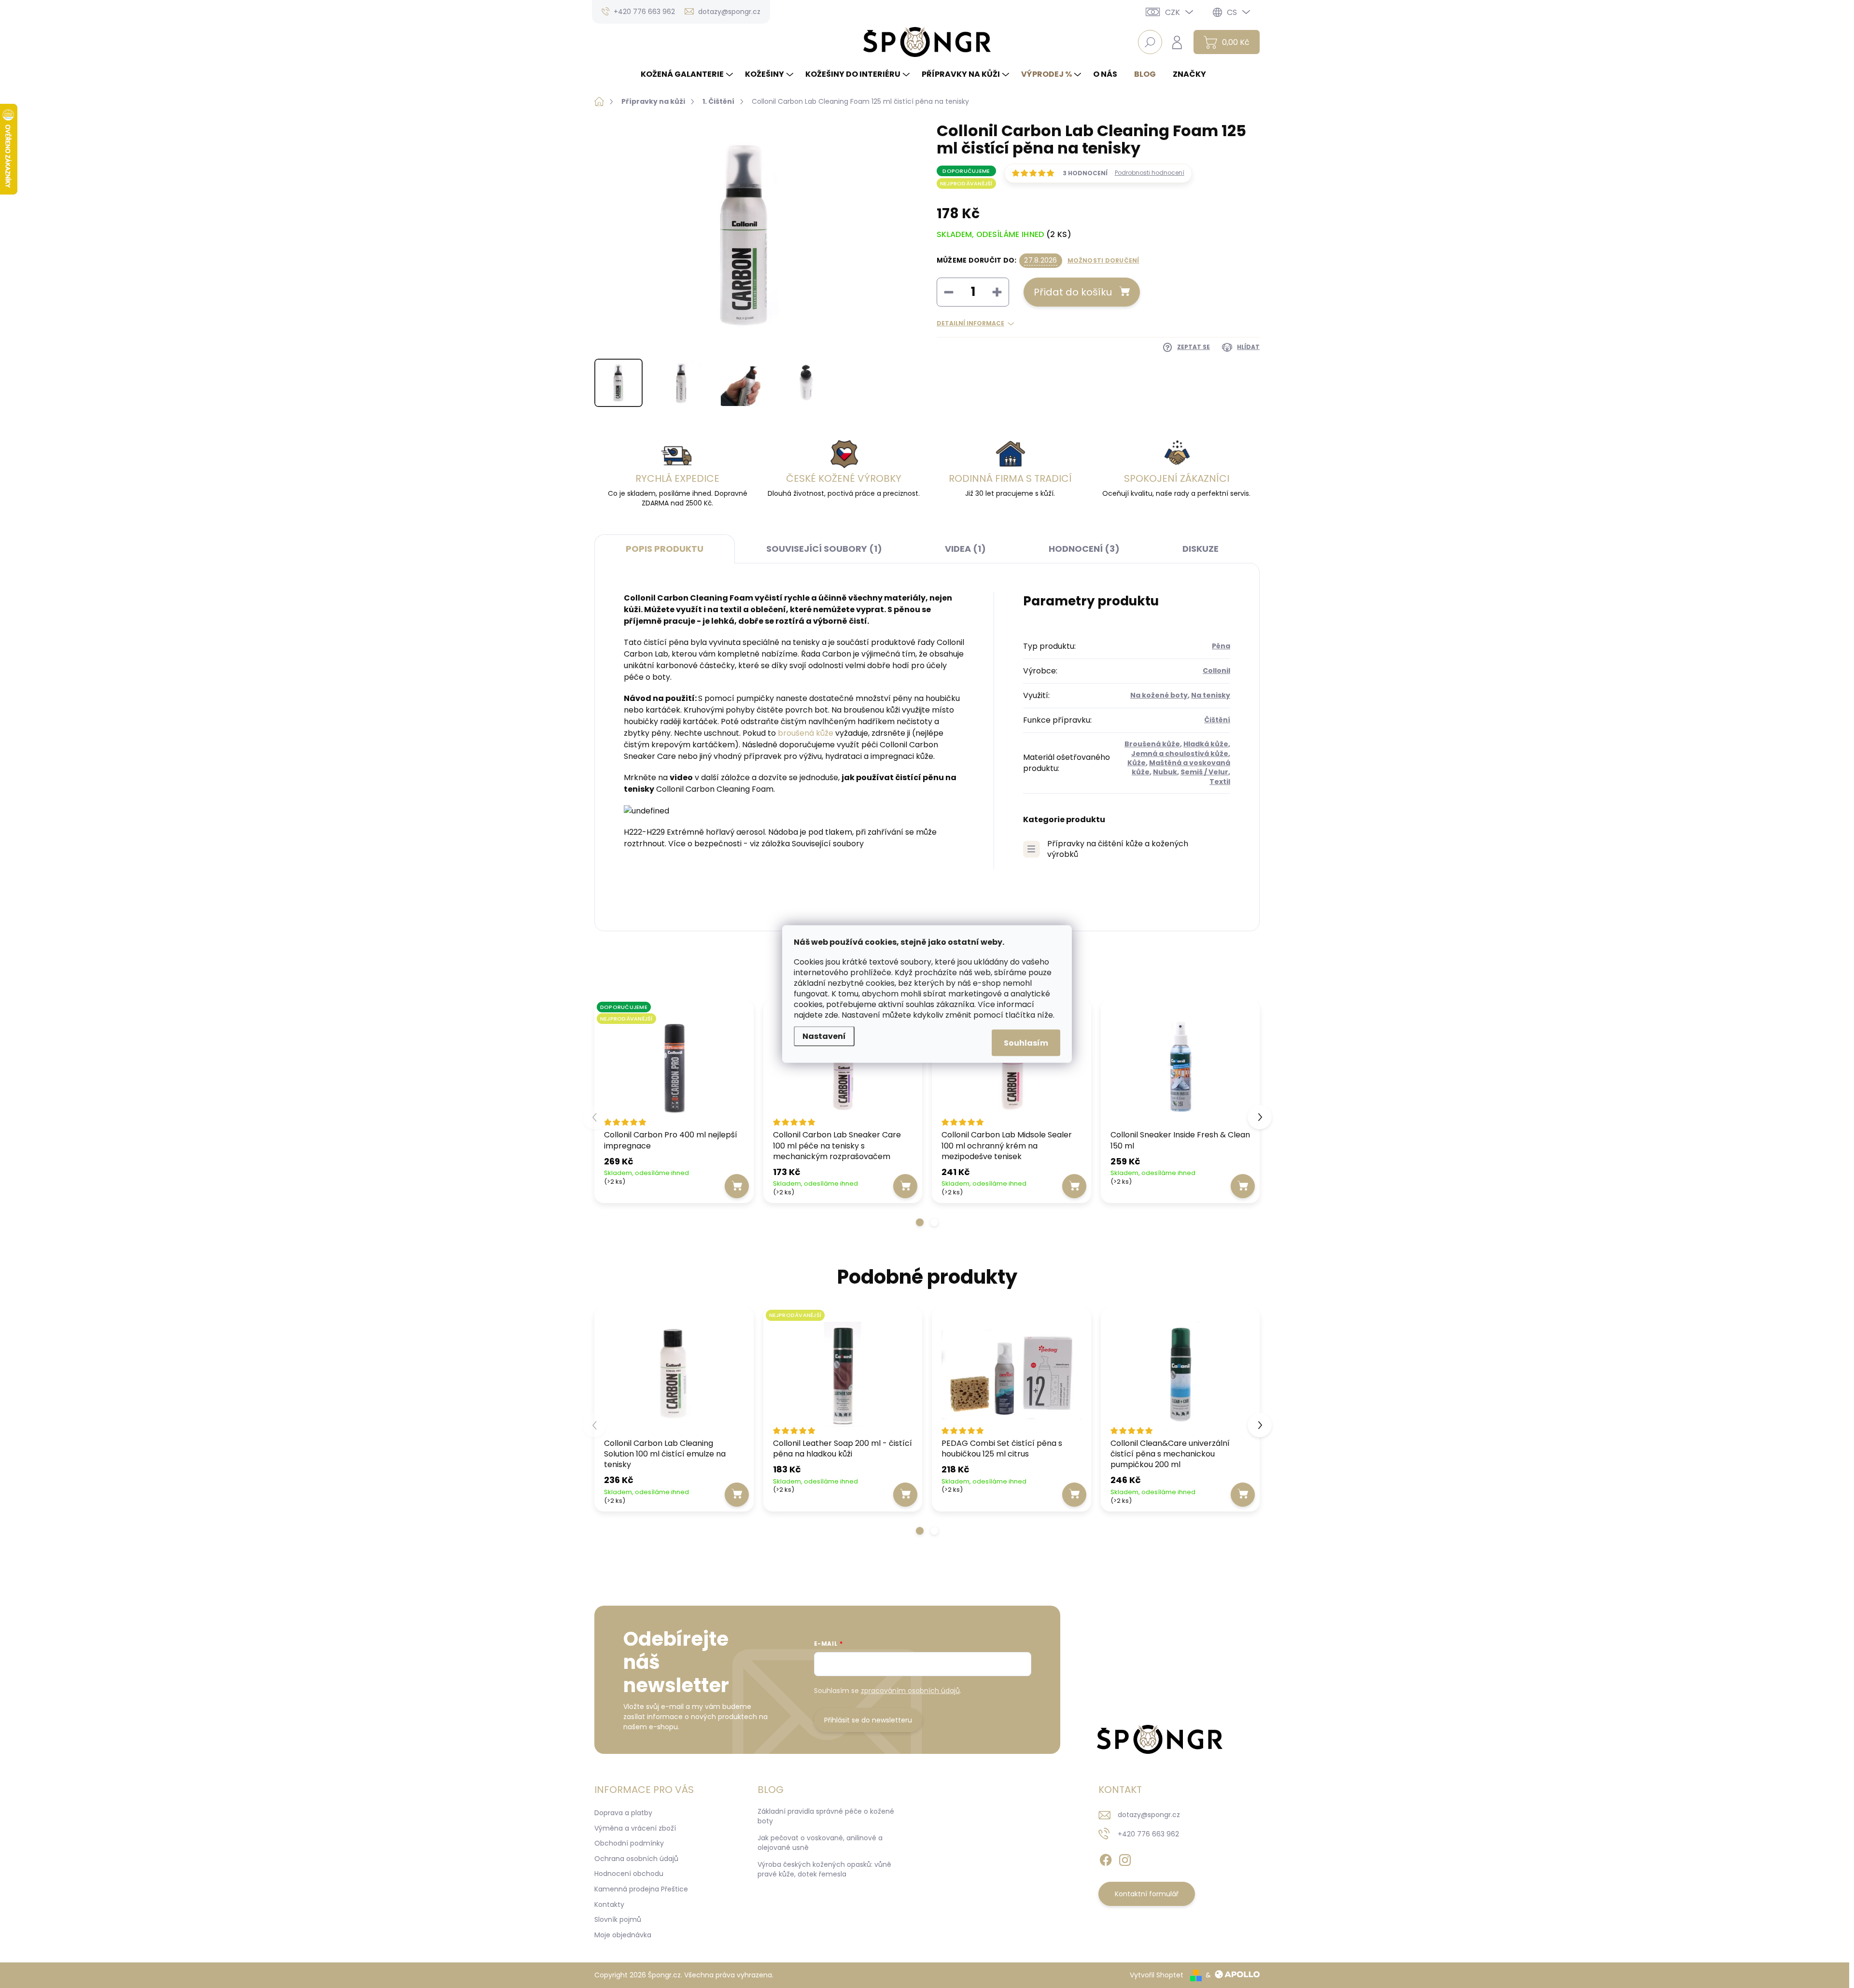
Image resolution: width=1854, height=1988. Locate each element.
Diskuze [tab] (1201, 549)
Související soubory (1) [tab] (824, 549)
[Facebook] (1106, 1858)
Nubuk (1165, 772)
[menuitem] (688, 74)
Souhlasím (1026, 1043)
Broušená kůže (1152, 744)
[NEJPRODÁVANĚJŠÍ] (843, 1374)
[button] (920, 1222)
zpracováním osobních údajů (910, 1691)
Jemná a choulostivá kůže (1180, 754)
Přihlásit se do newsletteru (868, 1720)
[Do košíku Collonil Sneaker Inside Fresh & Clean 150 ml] (1243, 1186)
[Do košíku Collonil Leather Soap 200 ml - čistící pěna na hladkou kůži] (905, 1495)
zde (831, 1015)
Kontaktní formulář (1147, 1894)
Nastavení (824, 1036)
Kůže (1137, 763)
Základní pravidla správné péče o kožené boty (826, 1816)
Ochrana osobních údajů (636, 1859)
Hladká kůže (1206, 744)
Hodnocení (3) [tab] (1084, 549)
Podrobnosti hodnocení (1150, 173)
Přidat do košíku (1073, 292)
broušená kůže (806, 733)
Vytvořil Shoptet (1157, 1975)
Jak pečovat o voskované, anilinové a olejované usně (820, 1843)
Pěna (1221, 646)
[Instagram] (1125, 1858)
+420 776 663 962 (1148, 1834)
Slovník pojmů (618, 1919)
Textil (1220, 782)
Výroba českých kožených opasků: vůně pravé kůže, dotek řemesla (824, 1869)
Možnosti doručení (1103, 261)
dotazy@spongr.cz (1149, 1815)
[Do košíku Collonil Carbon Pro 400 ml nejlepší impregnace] (737, 1186)
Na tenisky (1211, 695)
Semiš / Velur (1204, 772)
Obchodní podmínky (629, 1843)
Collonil (1216, 671)
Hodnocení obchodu (629, 1874)
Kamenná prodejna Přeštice (641, 1889)
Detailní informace (970, 323)
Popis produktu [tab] (665, 549)
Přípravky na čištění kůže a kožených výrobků (1118, 849)
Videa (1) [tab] (965, 549)
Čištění (1217, 720)
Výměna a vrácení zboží (635, 1828)
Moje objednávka (623, 1935)
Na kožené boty (1159, 695)
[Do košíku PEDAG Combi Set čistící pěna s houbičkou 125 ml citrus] (1074, 1495)
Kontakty (609, 1904)
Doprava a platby (623, 1813)
